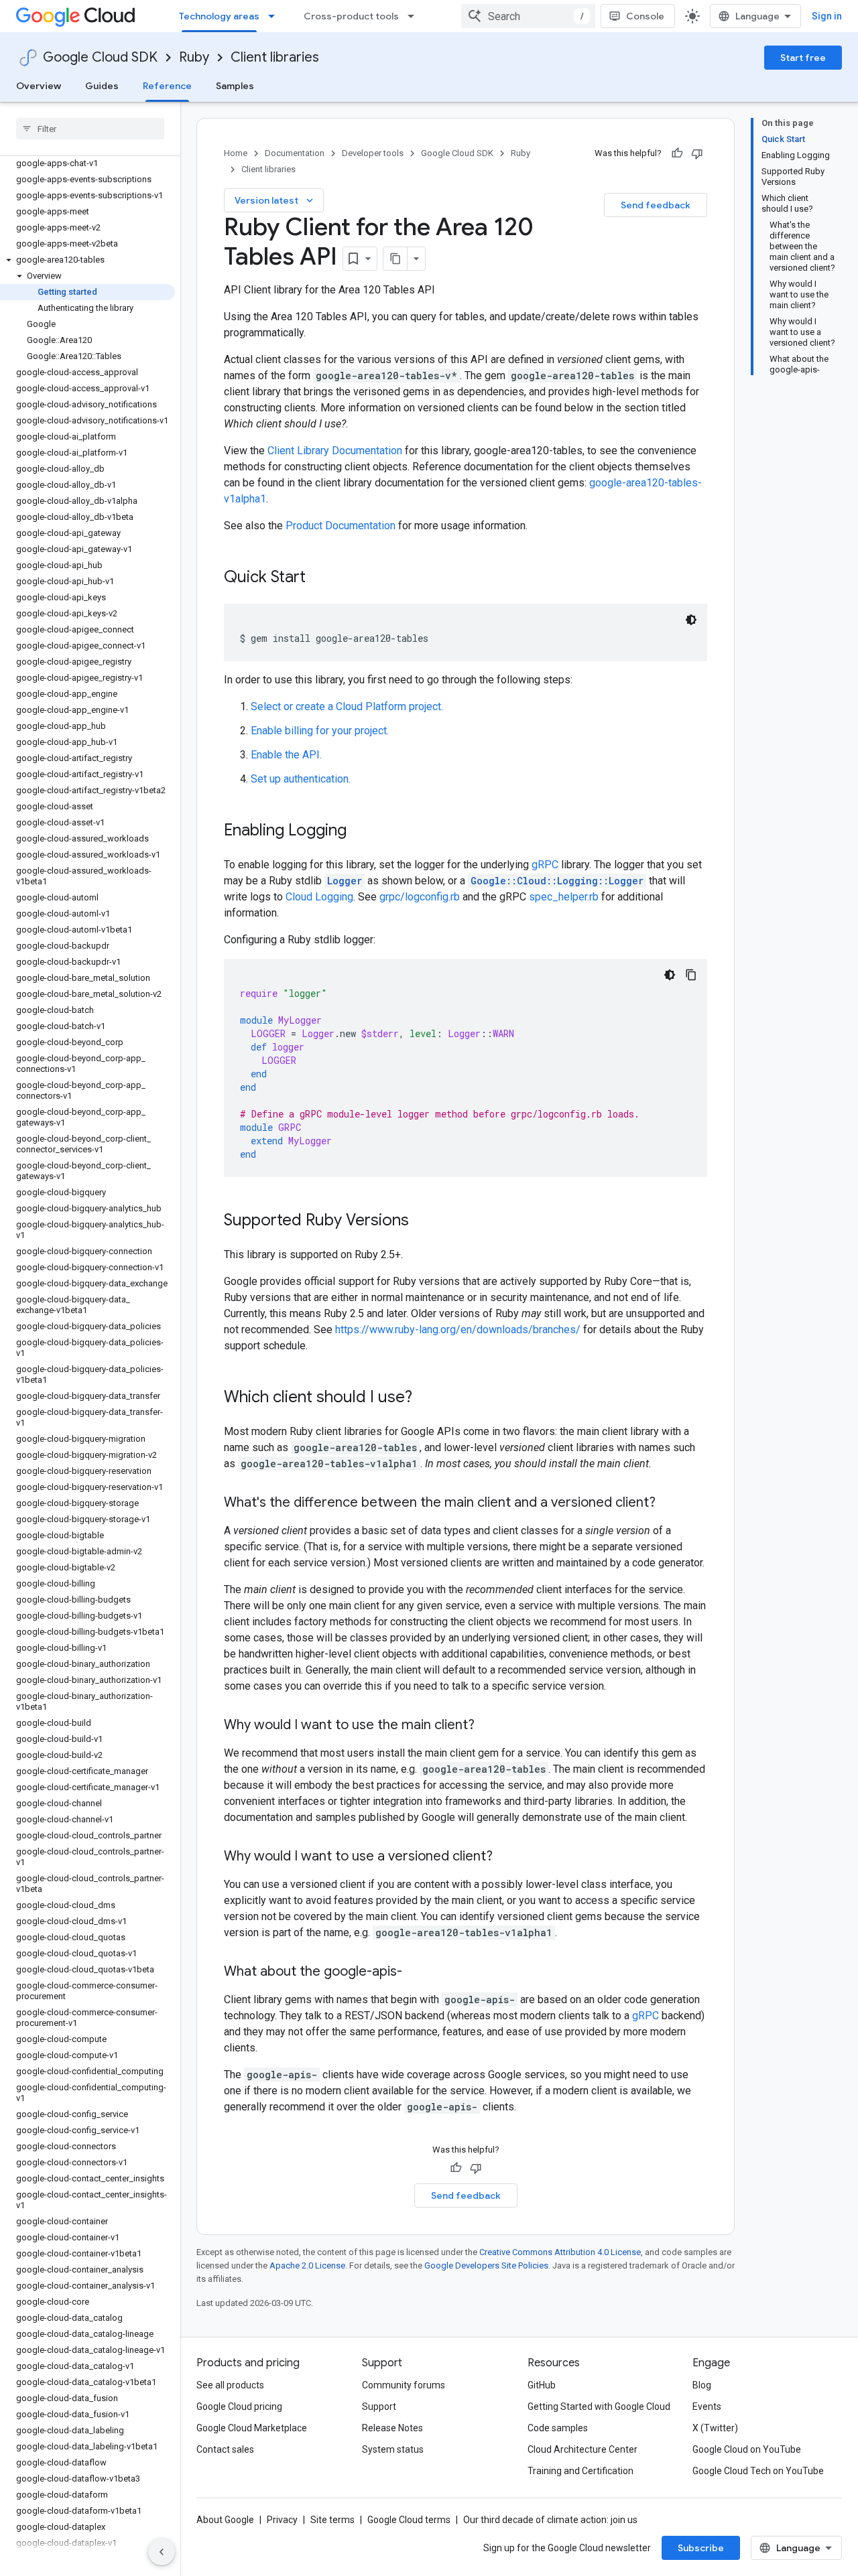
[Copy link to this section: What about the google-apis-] (416, 1972)
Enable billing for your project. (320, 731)
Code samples (558, 2428)
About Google (225, 2520)
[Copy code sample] (691, 975)
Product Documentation (341, 526)
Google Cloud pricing (239, 2406)
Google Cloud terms (409, 2520)
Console (645, 16)
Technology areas (219, 16)
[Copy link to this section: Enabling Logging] (360, 831)
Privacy (282, 2520)
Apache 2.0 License (307, 2265)
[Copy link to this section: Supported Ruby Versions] (422, 1221)
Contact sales (225, 2449)
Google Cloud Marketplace (252, 2428)
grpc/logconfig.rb (420, 897)
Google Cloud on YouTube (747, 2449)
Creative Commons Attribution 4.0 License (560, 2252)
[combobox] (528, 16)
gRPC (545, 865)
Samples (235, 86)
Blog (702, 2385)
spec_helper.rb (564, 897)
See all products (230, 2385)
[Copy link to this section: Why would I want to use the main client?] (488, 1726)
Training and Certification (580, 2471)
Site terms (332, 2520)
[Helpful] (677, 153)
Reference (167, 86)
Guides (102, 86)
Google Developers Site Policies (486, 2265)
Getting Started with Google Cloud (599, 2406)
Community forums (404, 2385)
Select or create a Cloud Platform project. (347, 706)
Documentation (295, 153)
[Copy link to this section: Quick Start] (319, 578)
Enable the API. (286, 755)
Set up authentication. (301, 779)
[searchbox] (90, 129)
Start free (803, 58)
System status (393, 2449)
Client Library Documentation (335, 451)
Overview (39, 86)
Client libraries (275, 57)
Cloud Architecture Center (583, 2449)
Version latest (275, 200)
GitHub (542, 2385)
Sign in (827, 16)
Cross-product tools (351, 16)
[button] (87, 260)
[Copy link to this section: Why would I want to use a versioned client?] (506, 1857)
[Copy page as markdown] (395, 259)
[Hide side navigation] (162, 2552)
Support (379, 2406)
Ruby (194, 57)
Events (707, 2406)
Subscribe (701, 2548)
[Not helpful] (697, 153)
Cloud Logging (319, 897)
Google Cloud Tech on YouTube (758, 2471)
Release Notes (392, 2428)
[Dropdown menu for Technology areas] (275, 16)
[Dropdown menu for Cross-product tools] (415, 16)
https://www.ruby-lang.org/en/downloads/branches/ (458, 1330)
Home (236, 153)
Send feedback (656, 205)
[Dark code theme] (691, 620)
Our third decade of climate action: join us (550, 2520)
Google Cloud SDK (100, 57)
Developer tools (373, 153)
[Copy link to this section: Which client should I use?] (426, 1398)
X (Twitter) (715, 2428)
